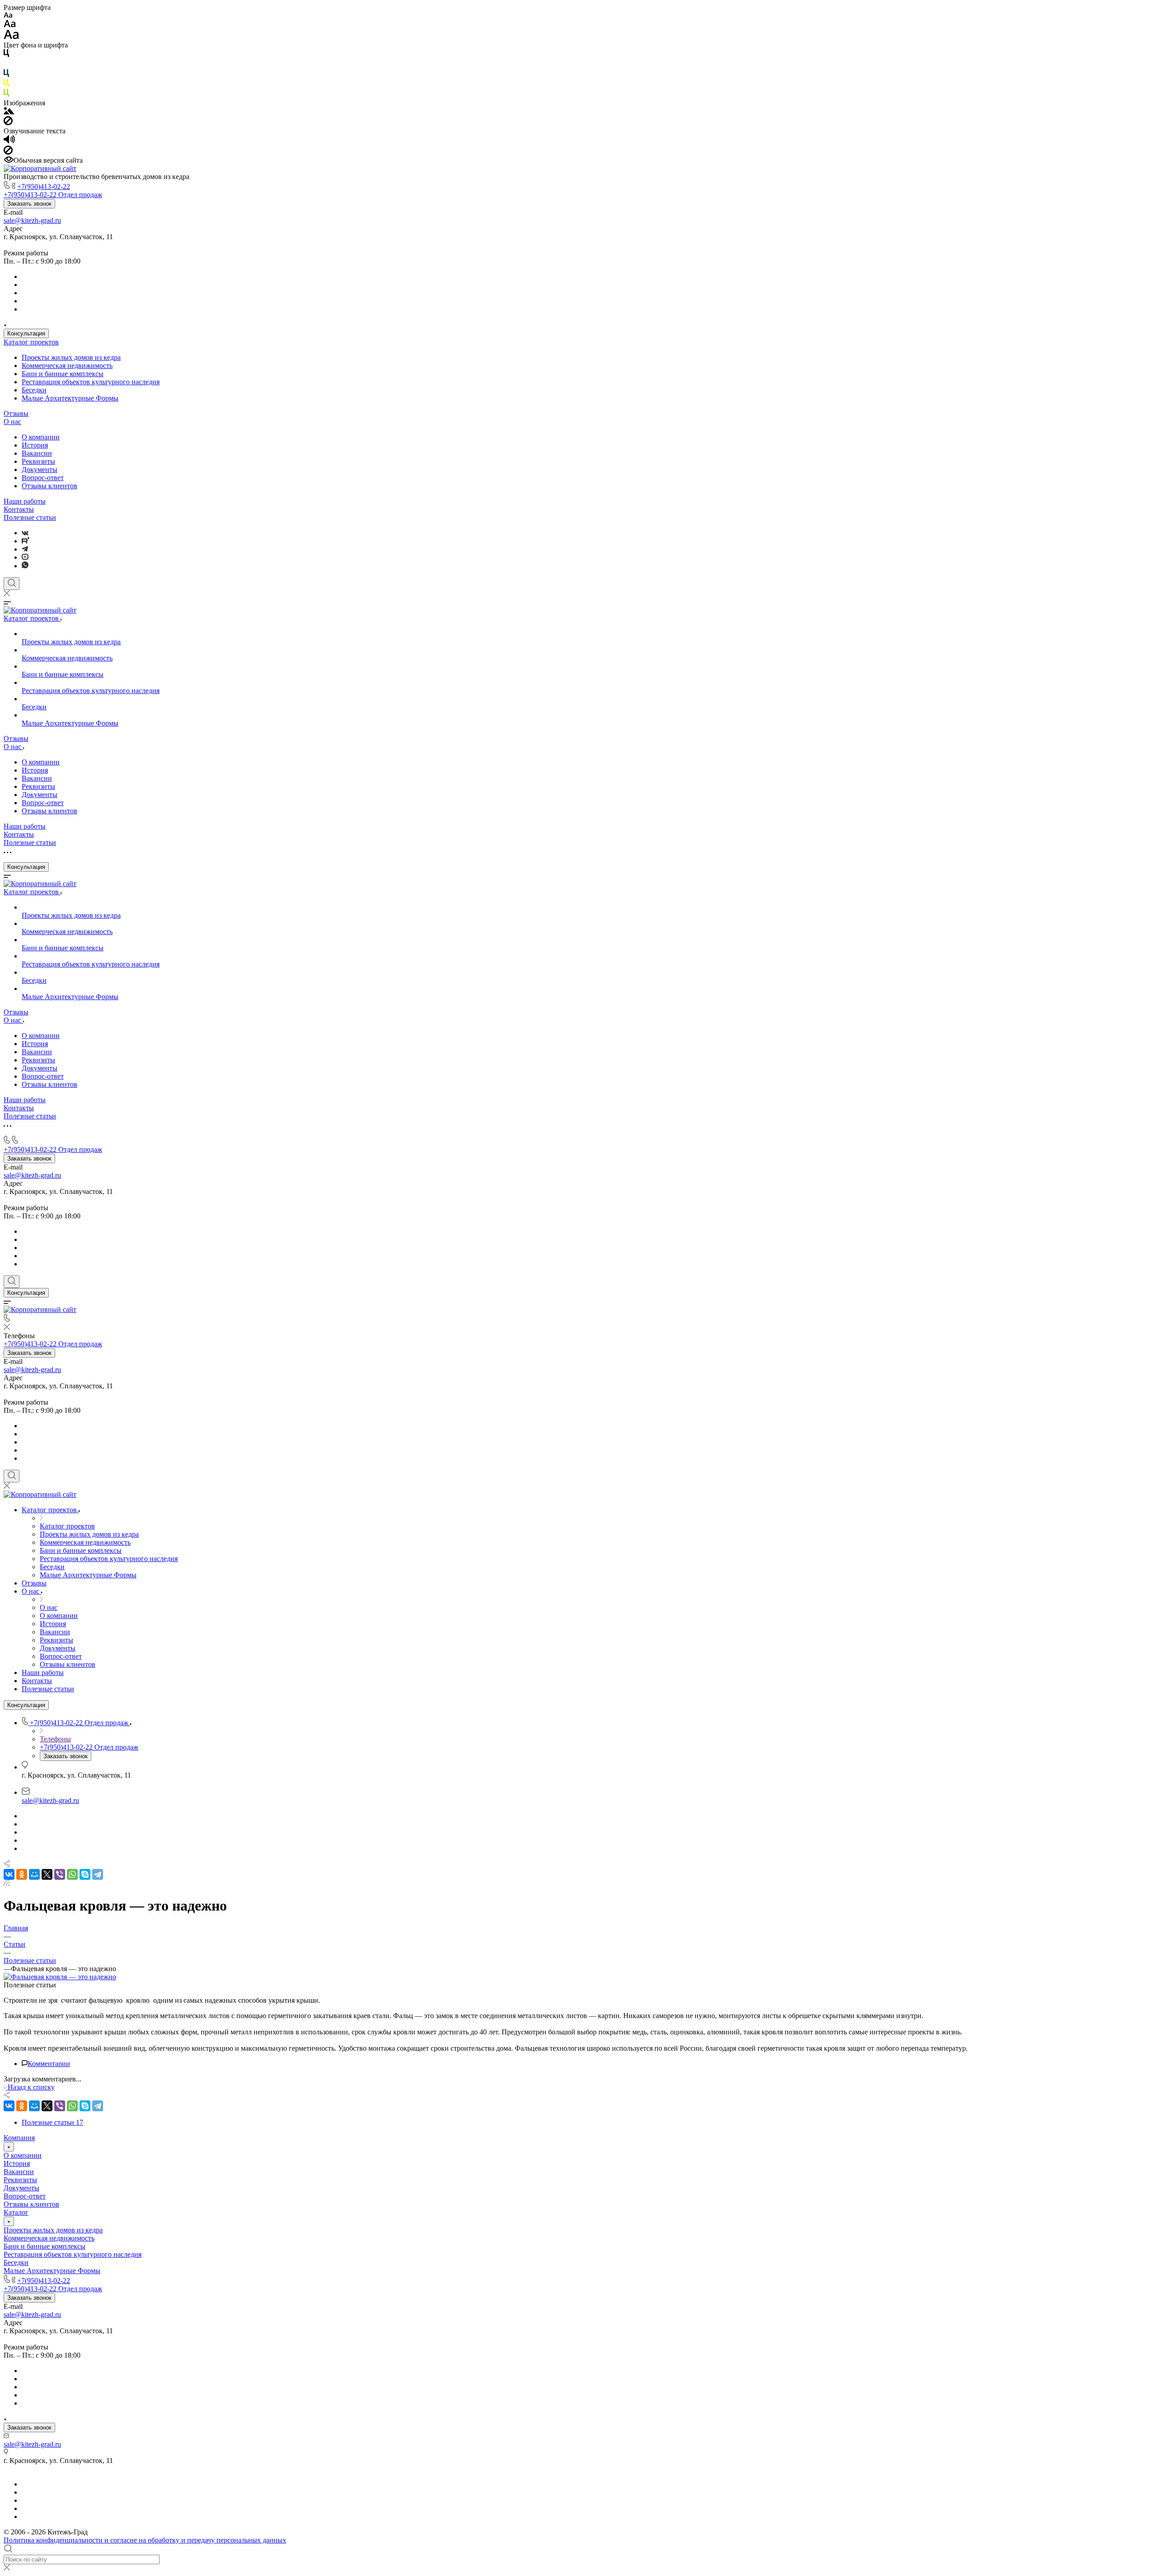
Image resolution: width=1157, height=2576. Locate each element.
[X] (47, 1874)
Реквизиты (38, 461)
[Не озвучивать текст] (8, 152)
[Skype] (85, 1874)
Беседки (34, 390)
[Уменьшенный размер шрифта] (8, 16)
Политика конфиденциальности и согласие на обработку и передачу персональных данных (145, 2540)
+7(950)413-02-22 (44, 186)
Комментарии (49, 2064)
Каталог (16, 2212)
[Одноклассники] (22, 1874)
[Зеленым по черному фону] (6, 95)
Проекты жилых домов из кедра (71, 357)
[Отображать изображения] (9, 112)
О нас (12, 422)
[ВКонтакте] (25, 533)
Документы (40, 469)
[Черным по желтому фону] (6, 85)
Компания (19, 2138)
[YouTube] (25, 557)
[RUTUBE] (26, 541)
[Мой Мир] (34, 1874)
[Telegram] (25, 549)
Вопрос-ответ (43, 478)
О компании (41, 437)
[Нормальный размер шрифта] (10, 25)
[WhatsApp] (72, 1874)
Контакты (19, 509)
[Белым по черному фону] (6, 65)
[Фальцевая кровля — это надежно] (60, 1977)
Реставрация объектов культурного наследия (91, 382)
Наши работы (25, 501)
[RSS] (7, 1884)
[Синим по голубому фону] (6, 75)
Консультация (26, 333)
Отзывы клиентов (49, 486)
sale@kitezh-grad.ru (32, 220)
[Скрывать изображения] (8, 123)
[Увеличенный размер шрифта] (11, 37)
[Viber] (60, 1874)
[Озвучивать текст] (9, 141)
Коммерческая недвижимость (67, 366)
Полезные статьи (30, 517)
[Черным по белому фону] (6, 55)
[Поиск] (12, 584)
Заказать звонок (29, 204)
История (35, 445)
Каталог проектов (31, 342)
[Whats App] (25, 566)
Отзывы (16, 413)
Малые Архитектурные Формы (70, 398)
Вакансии (37, 453)
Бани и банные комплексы (63, 374)
